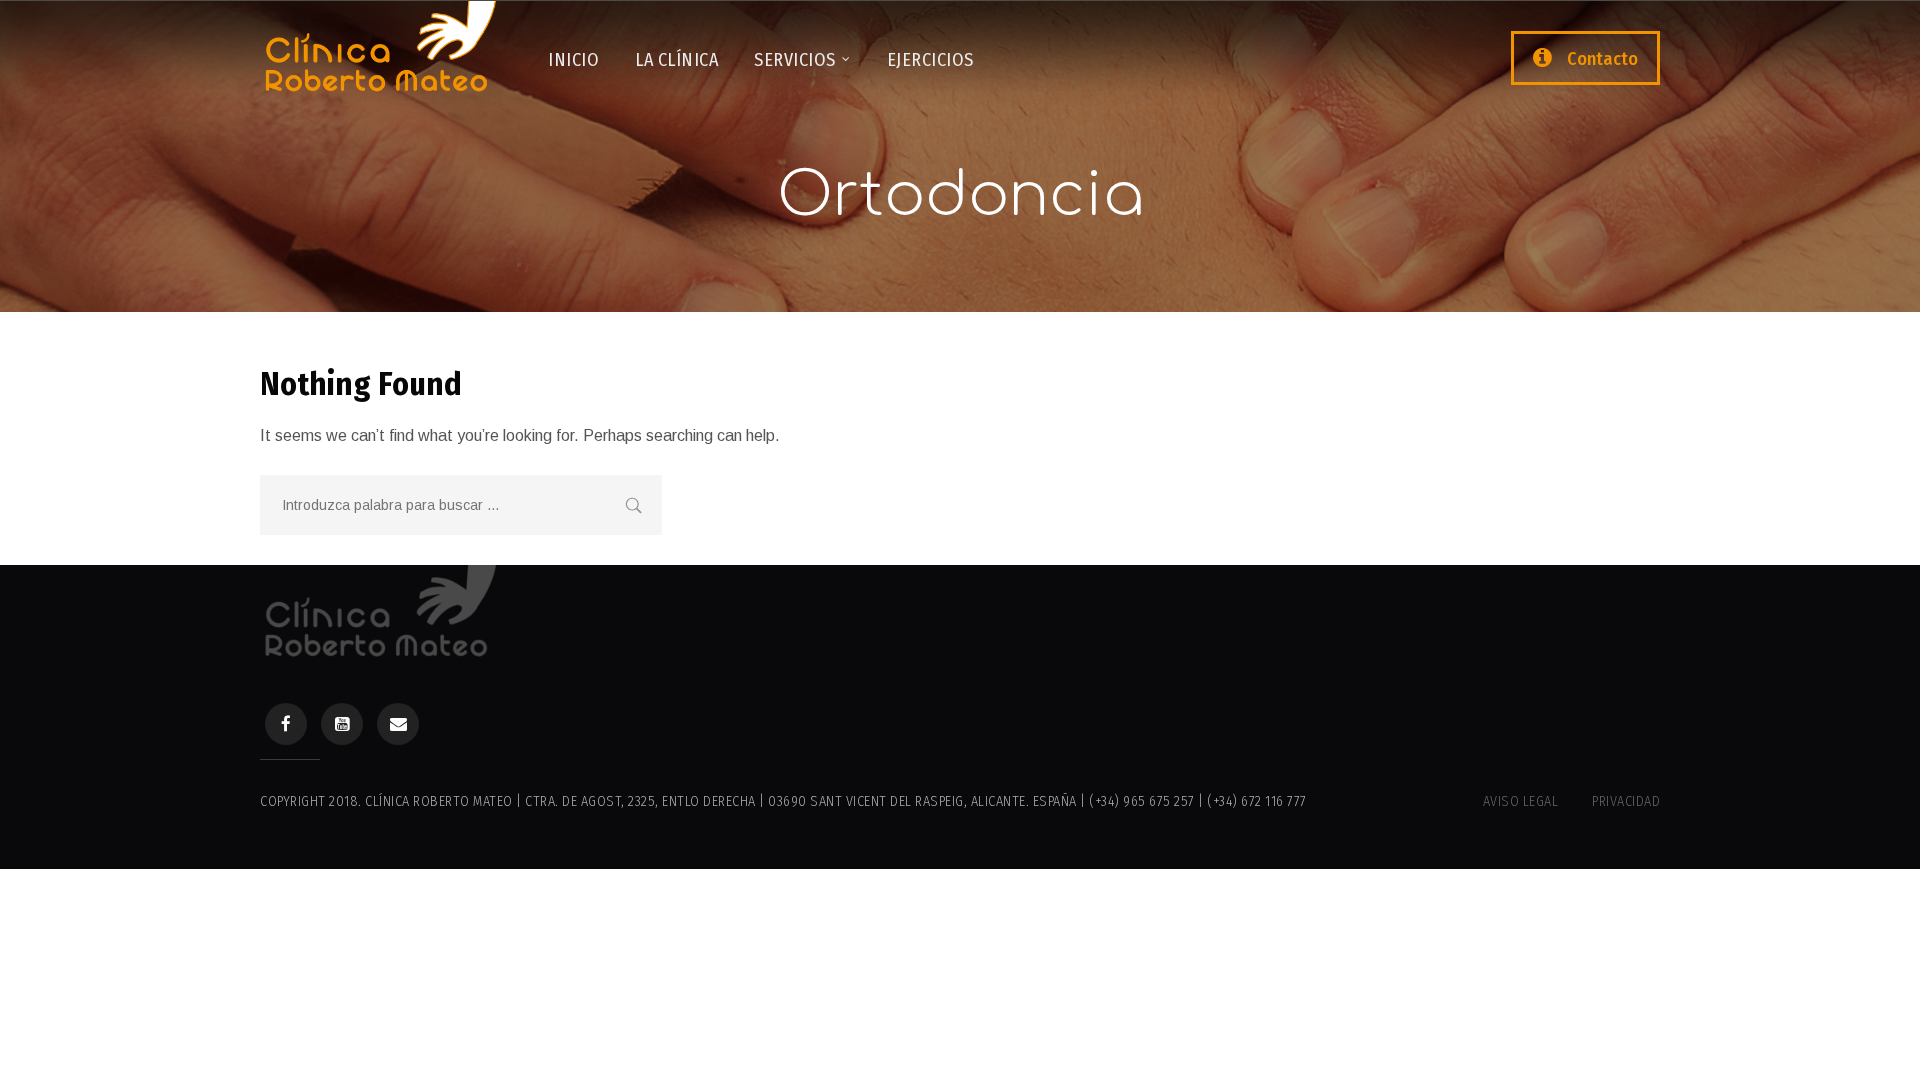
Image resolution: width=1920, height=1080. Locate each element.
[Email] (398, 724)
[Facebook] (286, 724)
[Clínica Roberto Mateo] (380, 54)
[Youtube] (342, 724)
